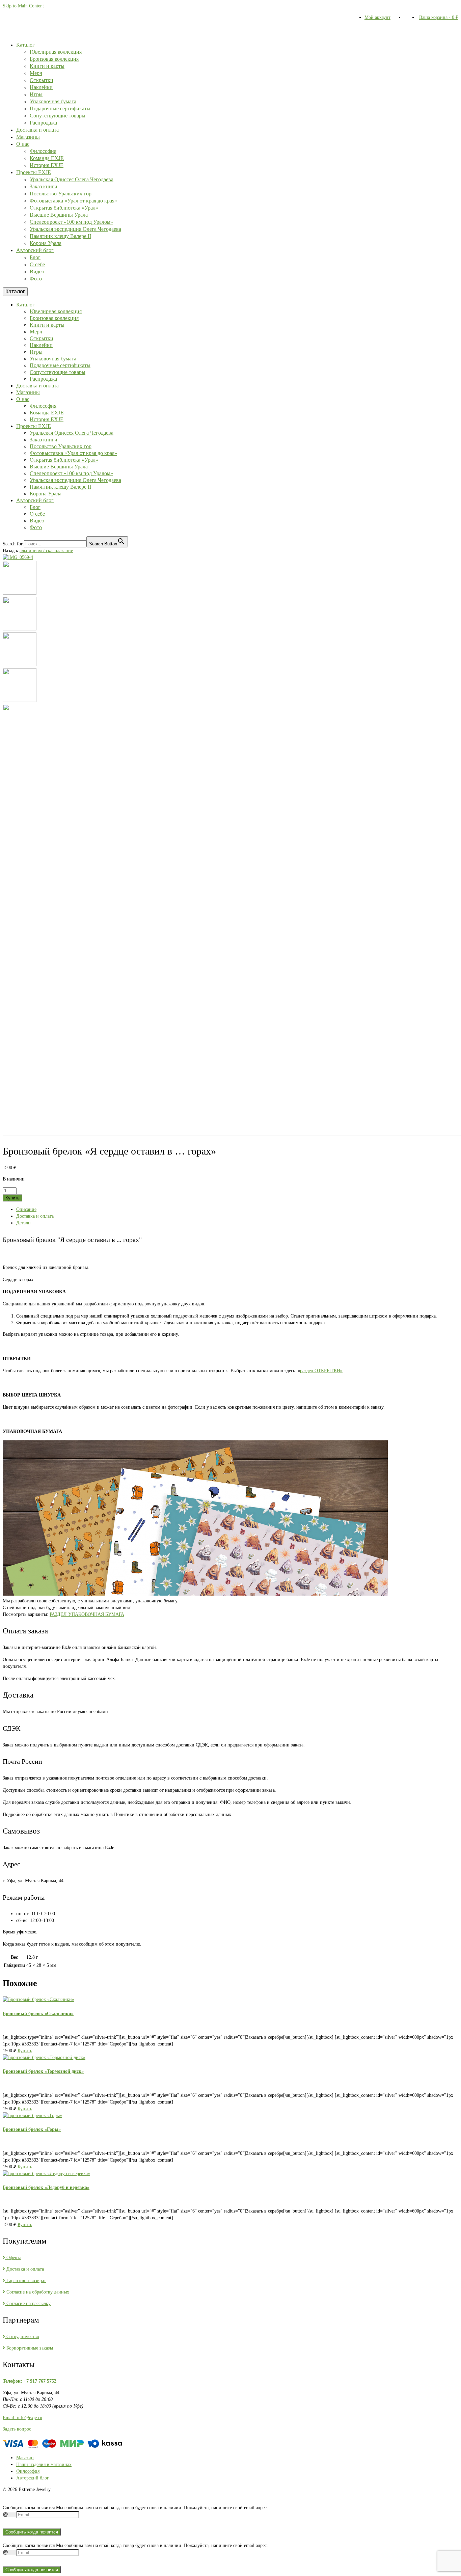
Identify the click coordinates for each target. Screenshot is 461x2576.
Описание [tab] (26, 1209)
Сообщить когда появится (32, 2532)
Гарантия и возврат (25, 2281)
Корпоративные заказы (29, 2348)
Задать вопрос (17, 2429)
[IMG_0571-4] (20, 593)
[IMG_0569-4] (18, 557)
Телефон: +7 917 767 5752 (30, 2381)
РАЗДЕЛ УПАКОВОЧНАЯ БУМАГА (87, 1614)
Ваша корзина (439, 17)
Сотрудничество (22, 2337)
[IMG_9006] (20, 700)
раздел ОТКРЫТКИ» (321, 1371)
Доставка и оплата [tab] (35, 1216)
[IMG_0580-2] (20, 665)
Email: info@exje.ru (22, 2418)
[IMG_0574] (20, 629)
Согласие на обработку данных (37, 2292)
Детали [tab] (23, 1223)
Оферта (13, 2258)
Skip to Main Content (23, 6)
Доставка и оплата (24, 2269)
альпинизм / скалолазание (46, 551)
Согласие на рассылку (28, 2303)
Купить (12, 1198)
